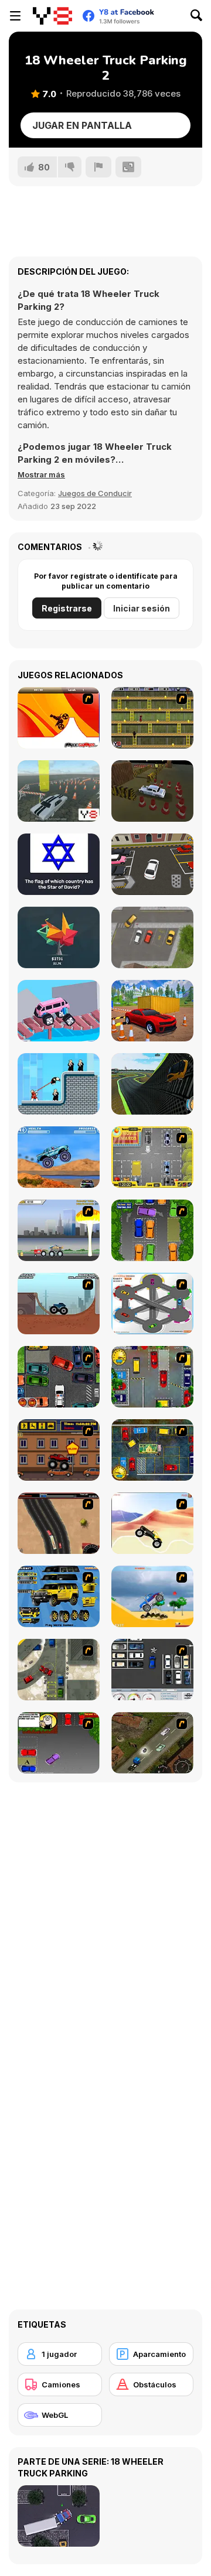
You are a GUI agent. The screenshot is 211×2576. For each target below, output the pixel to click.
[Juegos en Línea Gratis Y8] (52, 16)
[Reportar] (98, 167)
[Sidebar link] (15, 16)
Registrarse (67, 608)
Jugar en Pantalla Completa (82, 129)
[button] (41, 474)
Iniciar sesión (142, 608)
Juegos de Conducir (95, 493)
